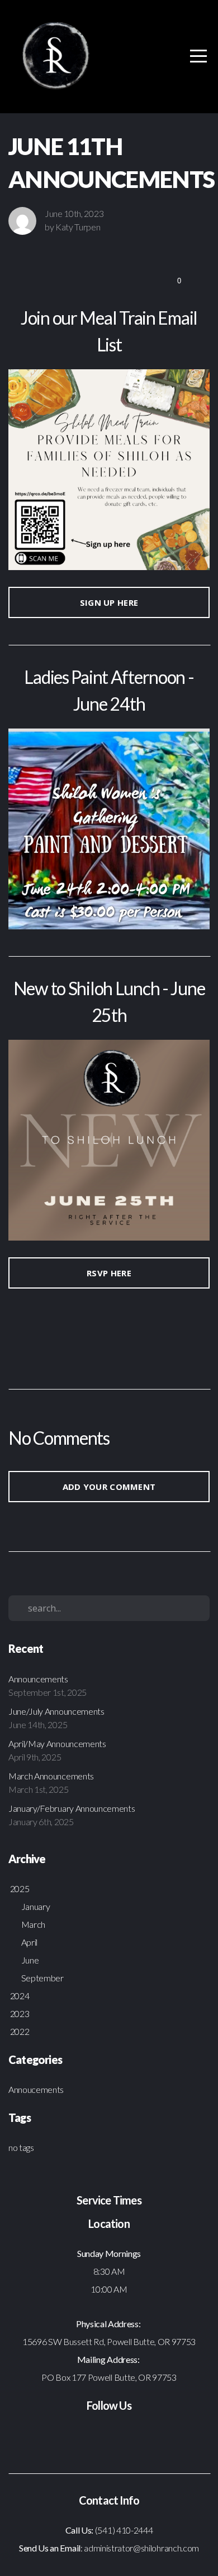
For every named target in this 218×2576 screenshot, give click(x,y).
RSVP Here (109, 1273)
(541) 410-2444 (124, 2530)
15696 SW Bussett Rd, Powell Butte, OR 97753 (109, 2341)
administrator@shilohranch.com (141, 2548)
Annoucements (36, 2089)
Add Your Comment (109, 1487)
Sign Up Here (109, 602)
